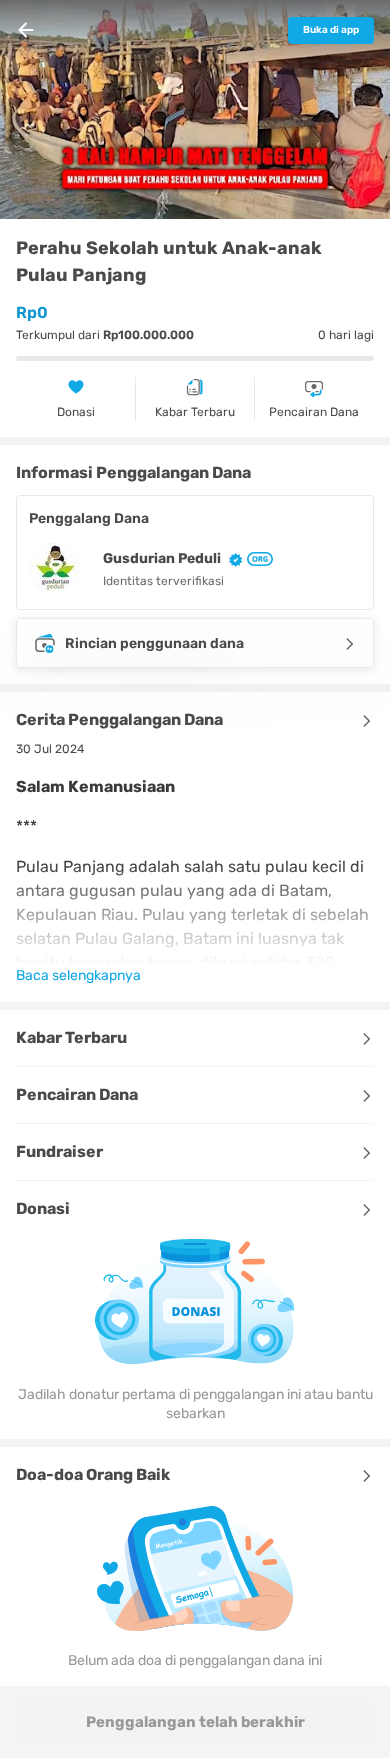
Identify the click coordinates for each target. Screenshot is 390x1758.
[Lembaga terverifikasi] (258, 559)
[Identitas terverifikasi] (232, 558)
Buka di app (331, 30)
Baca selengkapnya (78, 975)
